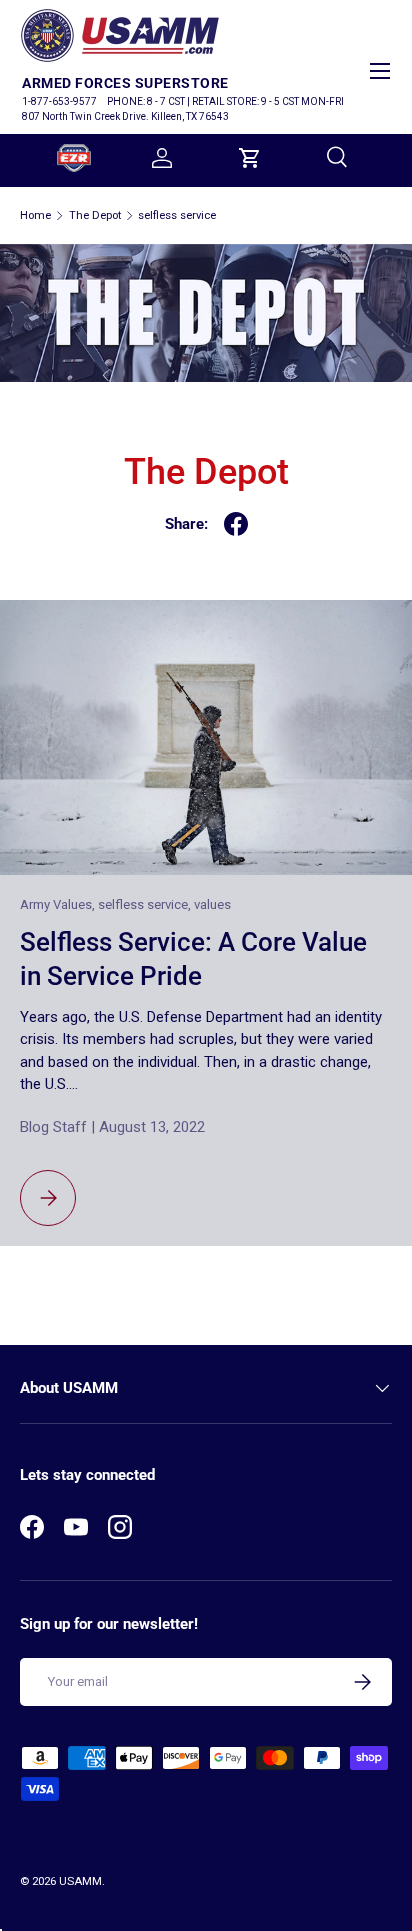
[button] (250, 158)
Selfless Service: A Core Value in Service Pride (193, 958)
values (212, 904)
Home (35, 215)
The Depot (95, 215)
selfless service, (146, 904)
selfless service (177, 215)
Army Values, (59, 904)
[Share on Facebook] (236, 524)
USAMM (80, 1881)
